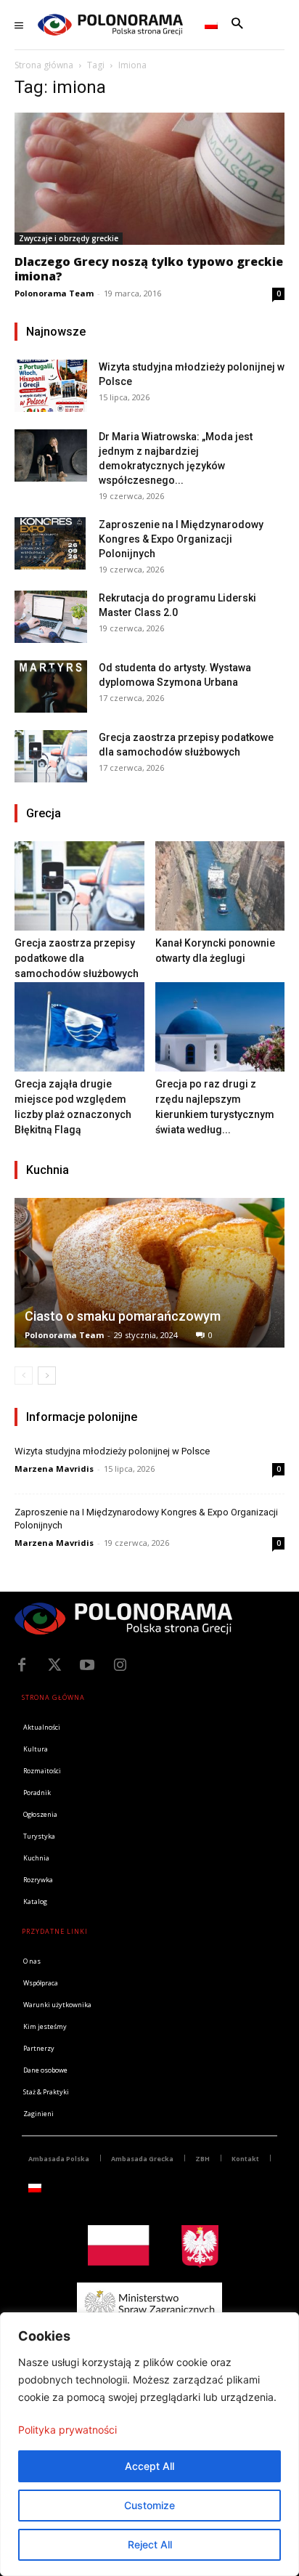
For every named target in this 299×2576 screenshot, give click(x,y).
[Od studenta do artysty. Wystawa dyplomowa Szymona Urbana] (51, 686)
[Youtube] (87, 1665)
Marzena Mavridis (54, 1469)
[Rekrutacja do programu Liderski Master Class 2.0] (51, 616)
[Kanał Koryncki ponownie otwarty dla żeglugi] (220, 886)
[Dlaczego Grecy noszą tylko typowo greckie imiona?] (149, 179)
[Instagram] (120, 1665)
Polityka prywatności (67, 2430)
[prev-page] (24, 1376)
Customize (149, 2505)
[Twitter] (54, 1665)
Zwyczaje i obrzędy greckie (69, 238)
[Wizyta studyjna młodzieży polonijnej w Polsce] (51, 385)
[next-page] (47, 1376)
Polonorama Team (54, 293)
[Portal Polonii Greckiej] (110, 25)
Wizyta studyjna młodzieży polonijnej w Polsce (112, 1451)
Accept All (149, 2466)
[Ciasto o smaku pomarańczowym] (149, 1273)
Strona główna (44, 65)
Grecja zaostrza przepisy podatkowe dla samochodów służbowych (77, 958)
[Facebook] (22, 1665)
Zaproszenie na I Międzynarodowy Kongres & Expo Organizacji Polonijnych (181, 539)
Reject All (150, 2544)
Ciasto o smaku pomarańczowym (123, 1316)
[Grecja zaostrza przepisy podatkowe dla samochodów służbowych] (51, 756)
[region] (149, 2444)
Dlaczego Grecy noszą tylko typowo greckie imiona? (149, 269)
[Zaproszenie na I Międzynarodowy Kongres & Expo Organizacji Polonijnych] (51, 543)
